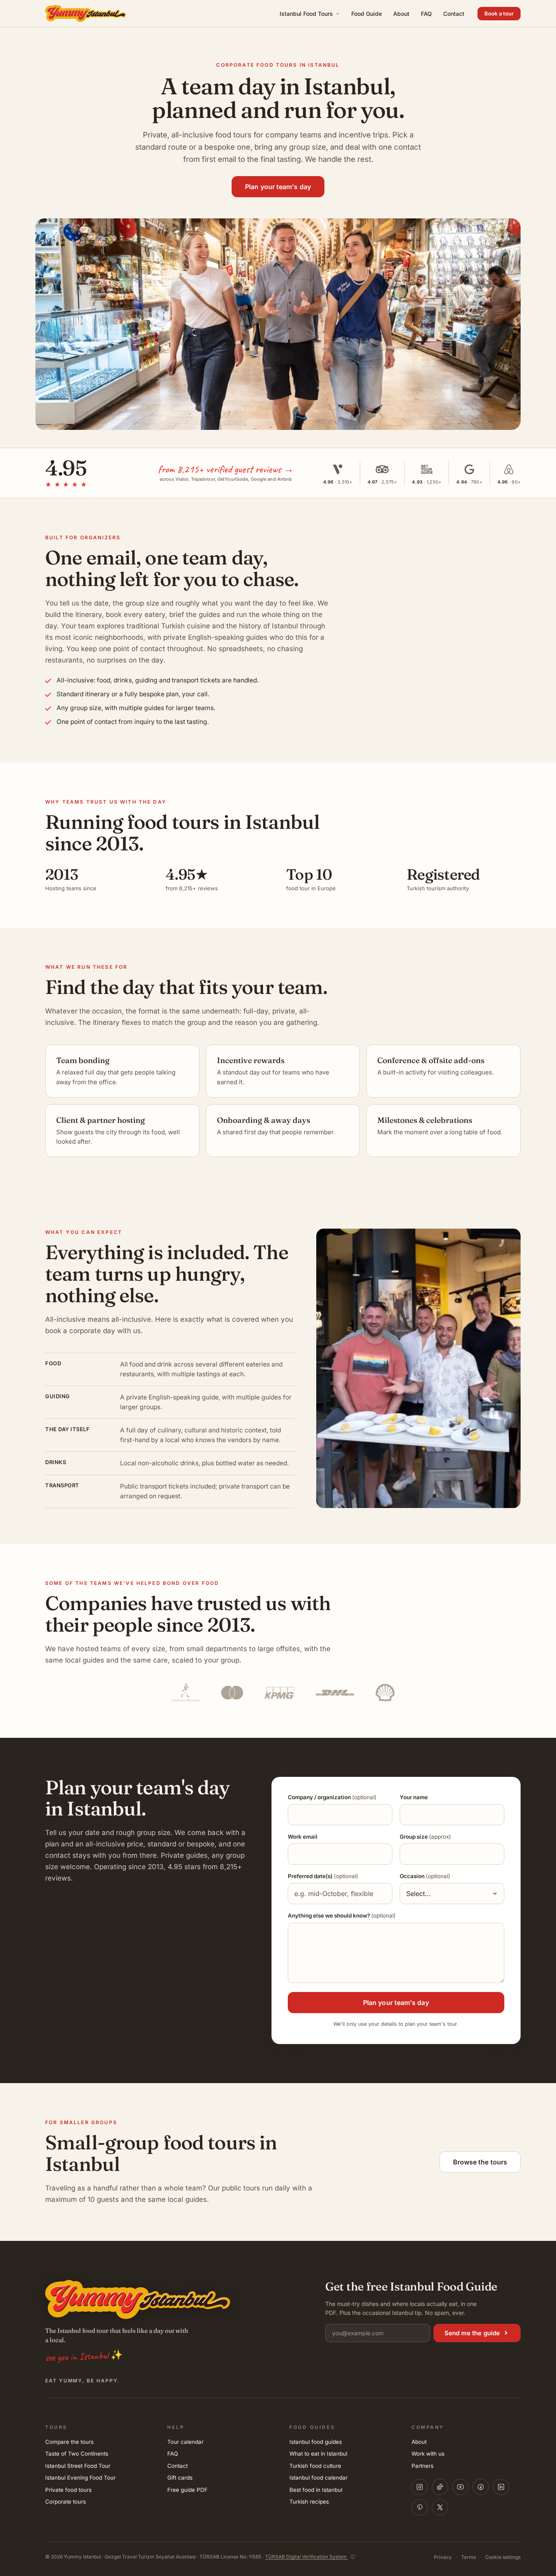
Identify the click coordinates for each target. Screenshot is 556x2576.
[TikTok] (440, 2487)
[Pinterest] (420, 2507)
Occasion (425, 1876)
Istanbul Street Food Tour (78, 2466)
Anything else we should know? (342, 1916)
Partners (422, 2466)
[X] (440, 2507)
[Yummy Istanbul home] (86, 13)
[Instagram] (420, 2487)
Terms (468, 2557)
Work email (303, 1837)
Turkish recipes (309, 2502)
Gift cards (180, 2478)
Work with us (428, 2454)
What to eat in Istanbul (318, 2454)
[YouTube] (460, 2487)
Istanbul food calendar (318, 2478)
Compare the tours (69, 2442)
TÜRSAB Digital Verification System (306, 2557)
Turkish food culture (315, 2466)
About (401, 14)
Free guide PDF (187, 2490)
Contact (454, 14)
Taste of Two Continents (77, 2454)
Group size (425, 1837)
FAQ (426, 14)
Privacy (443, 2557)
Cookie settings (503, 2557)
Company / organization (332, 1797)
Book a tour (499, 13)
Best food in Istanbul (316, 2490)
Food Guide (367, 14)
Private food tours (68, 2490)
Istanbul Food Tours (306, 14)
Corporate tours (66, 2502)
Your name (414, 1797)
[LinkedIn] (501, 2487)
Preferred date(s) (323, 1876)
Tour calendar (185, 2442)
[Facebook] (481, 2487)
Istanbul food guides (316, 2442)
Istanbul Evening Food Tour (80, 2478)
